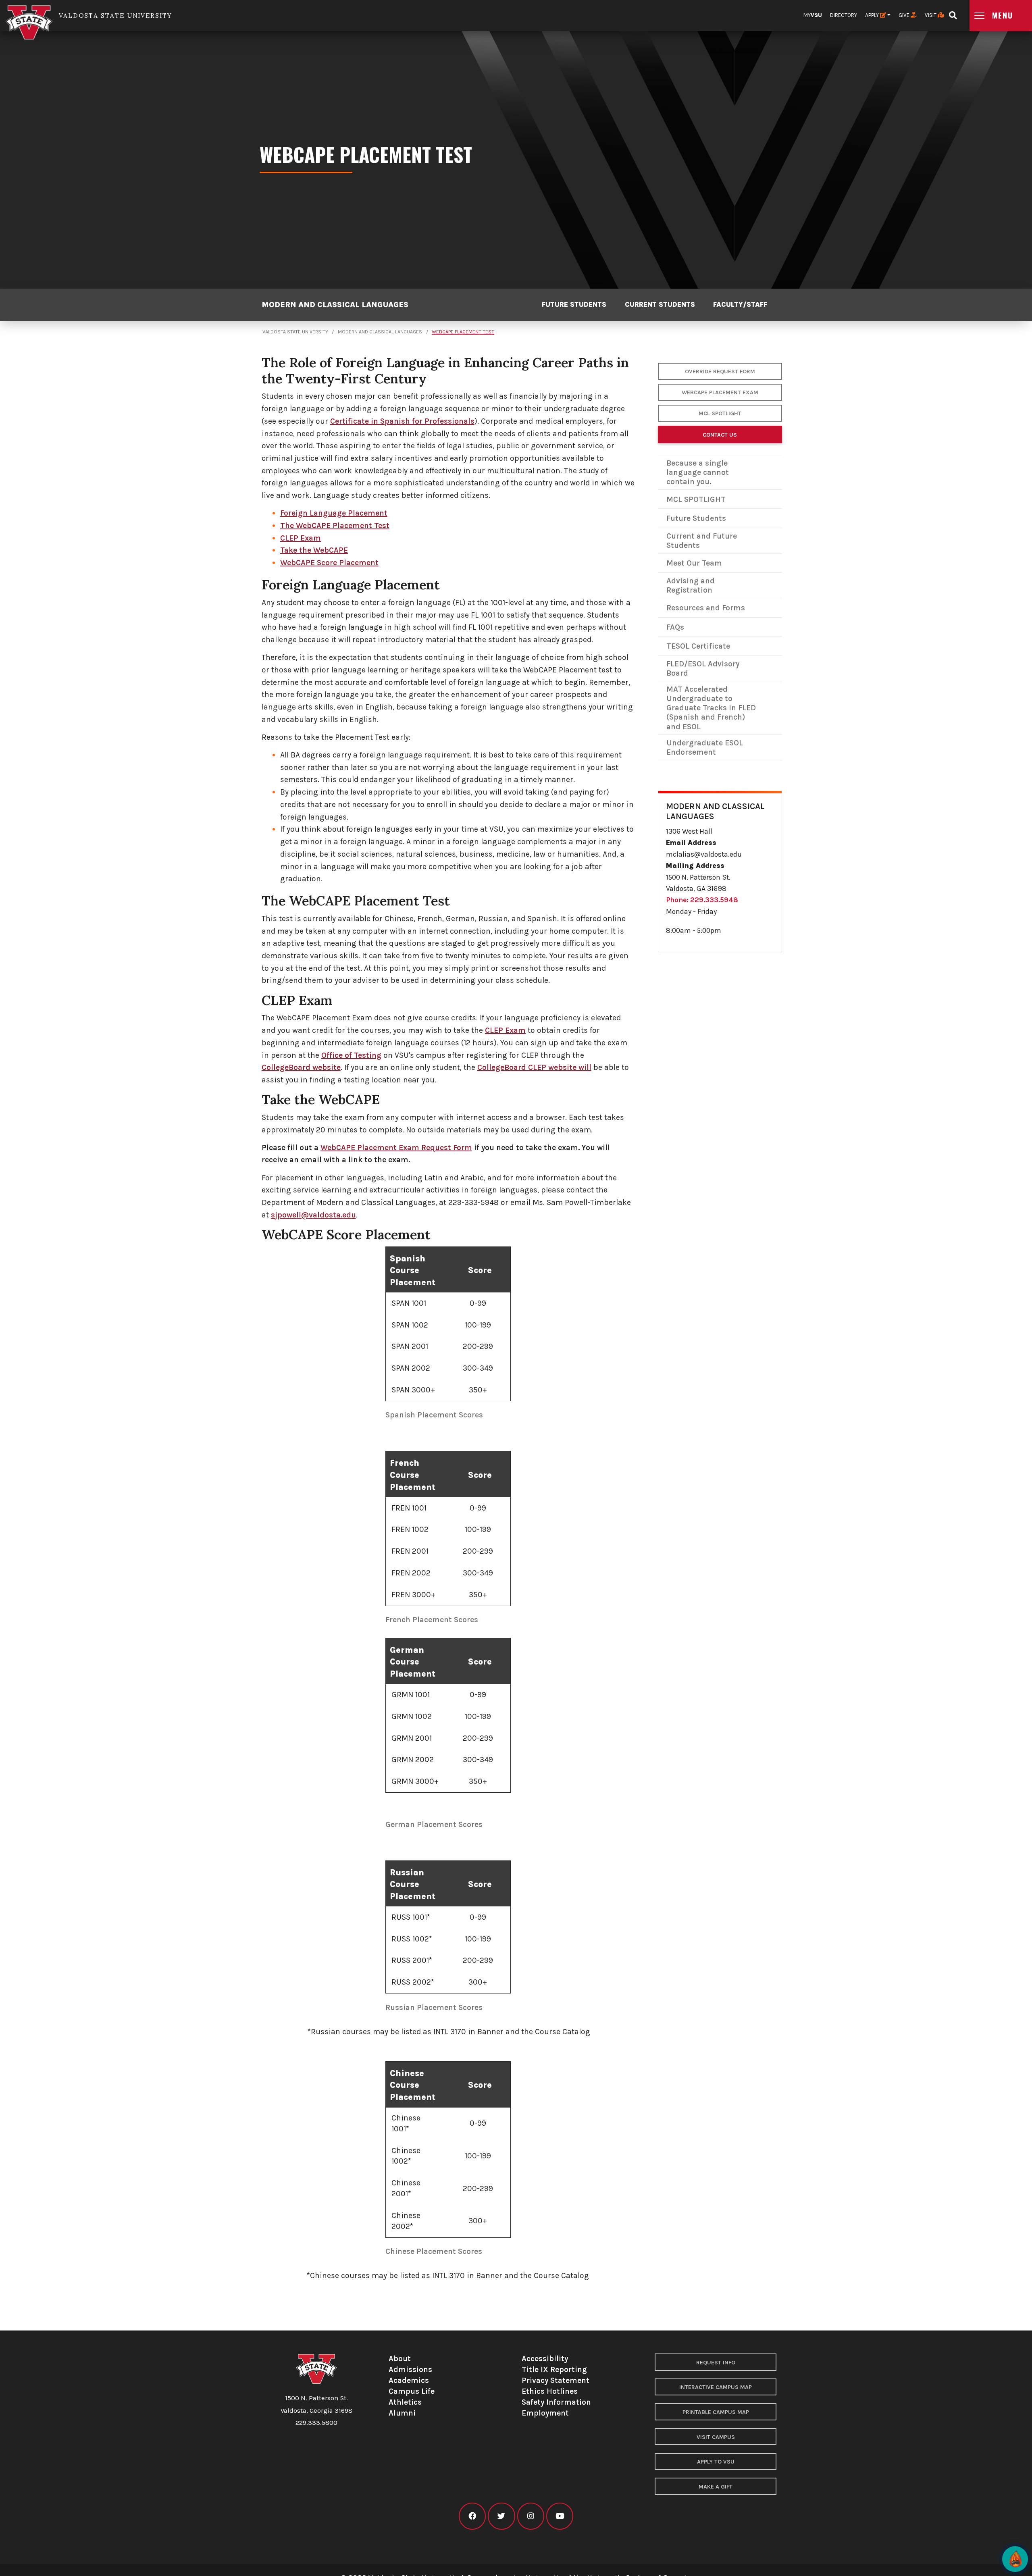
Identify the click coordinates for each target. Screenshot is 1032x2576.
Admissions (410, 2369)
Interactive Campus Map (716, 2387)
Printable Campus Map (716, 2412)
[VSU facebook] (472, 2516)
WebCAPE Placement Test (463, 332)
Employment (545, 2413)
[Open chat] (1015, 2559)
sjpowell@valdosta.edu (313, 1215)
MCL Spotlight (720, 413)
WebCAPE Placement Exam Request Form (396, 1148)
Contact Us (720, 435)
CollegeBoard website (301, 1067)
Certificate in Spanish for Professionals (402, 421)
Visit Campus (716, 2437)
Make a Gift (716, 2487)
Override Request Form (720, 371)
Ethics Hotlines (550, 2391)
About (400, 2359)
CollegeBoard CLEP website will (534, 1067)
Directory (844, 15)
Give (905, 15)
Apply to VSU (716, 2462)
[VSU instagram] (531, 2516)
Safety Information (556, 2402)
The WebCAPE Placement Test (335, 525)
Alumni (402, 2413)
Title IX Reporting (554, 2369)
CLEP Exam (301, 538)
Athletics (405, 2402)
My (813, 15)
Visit (931, 15)
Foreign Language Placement (334, 513)
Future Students (574, 305)
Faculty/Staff (740, 305)
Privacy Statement (556, 2380)
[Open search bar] (953, 13)
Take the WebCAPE (314, 550)
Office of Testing (351, 1055)
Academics (409, 2380)
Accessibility (545, 2359)
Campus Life (412, 2391)
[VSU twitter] (501, 2516)
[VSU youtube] (560, 2516)
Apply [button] (873, 15)
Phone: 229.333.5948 (702, 900)
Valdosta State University (295, 332)
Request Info (716, 2363)
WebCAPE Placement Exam (720, 392)
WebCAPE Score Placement (329, 563)
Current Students (660, 305)
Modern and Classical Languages (335, 305)
